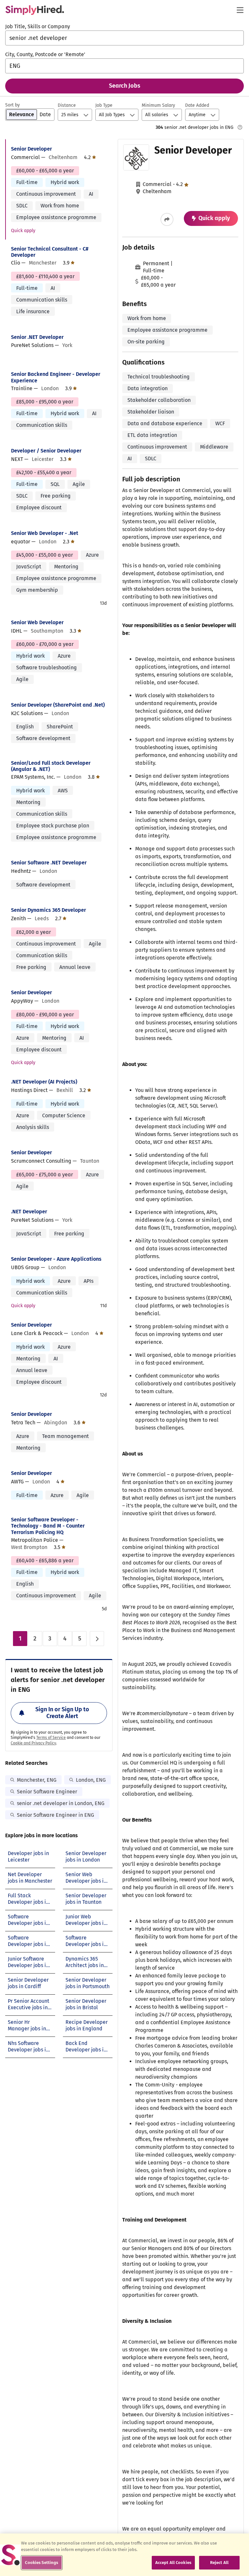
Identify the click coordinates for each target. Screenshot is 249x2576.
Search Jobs (125, 86)
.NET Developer (29, 1212)
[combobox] (124, 38)
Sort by (12, 105)
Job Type (104, 105)
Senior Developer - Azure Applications (56, 1259)
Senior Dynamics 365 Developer (48, 910)
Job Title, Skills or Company (38, 26)
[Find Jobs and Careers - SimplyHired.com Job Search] (35, 10)
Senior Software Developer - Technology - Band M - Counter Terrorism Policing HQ (48, 1526)
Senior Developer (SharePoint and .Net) (58, 705)
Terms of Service (51, 1738)
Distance (67, 105)
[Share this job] (167, 219)
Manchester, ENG (37, 1780)
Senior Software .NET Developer (49, 863)
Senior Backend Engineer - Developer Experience (56, 377)
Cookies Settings (41, 2563)
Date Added (197, 105)
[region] (124, 2555)
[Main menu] (240, 10)
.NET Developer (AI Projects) (44, 1082)
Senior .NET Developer (37, 337)
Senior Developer (31, 149)
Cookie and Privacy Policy (33, 1743)
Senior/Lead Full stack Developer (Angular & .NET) (51, 766)
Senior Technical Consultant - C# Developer (50, 252)
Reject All (219, 2563)
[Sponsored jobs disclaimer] (240, 127)
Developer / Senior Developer (46, 451)
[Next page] (97, 1639)
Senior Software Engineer (47, 1792)
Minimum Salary (158, 105)
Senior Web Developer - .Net (45, 533)
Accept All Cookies (173, 2563)
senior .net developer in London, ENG (61, 1803)
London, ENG (91, 1780)
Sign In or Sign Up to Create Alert (62, 1713)
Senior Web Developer (37, 622)
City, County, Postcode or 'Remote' (45, 54)
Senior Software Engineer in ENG (55, 1815)
